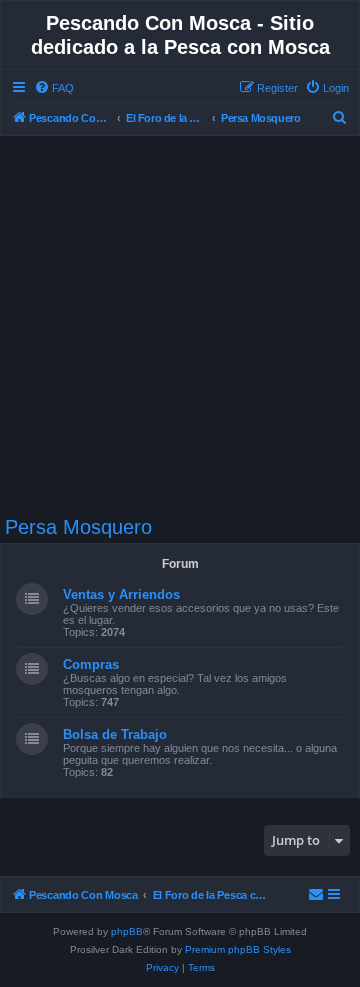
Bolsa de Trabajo (115, 734)
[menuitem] (54, 88)
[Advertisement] (180, 326)
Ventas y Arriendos (121, 594)
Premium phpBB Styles (238, 949)
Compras (91, 664)
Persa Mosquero (78, 527)
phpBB (127, 931)
